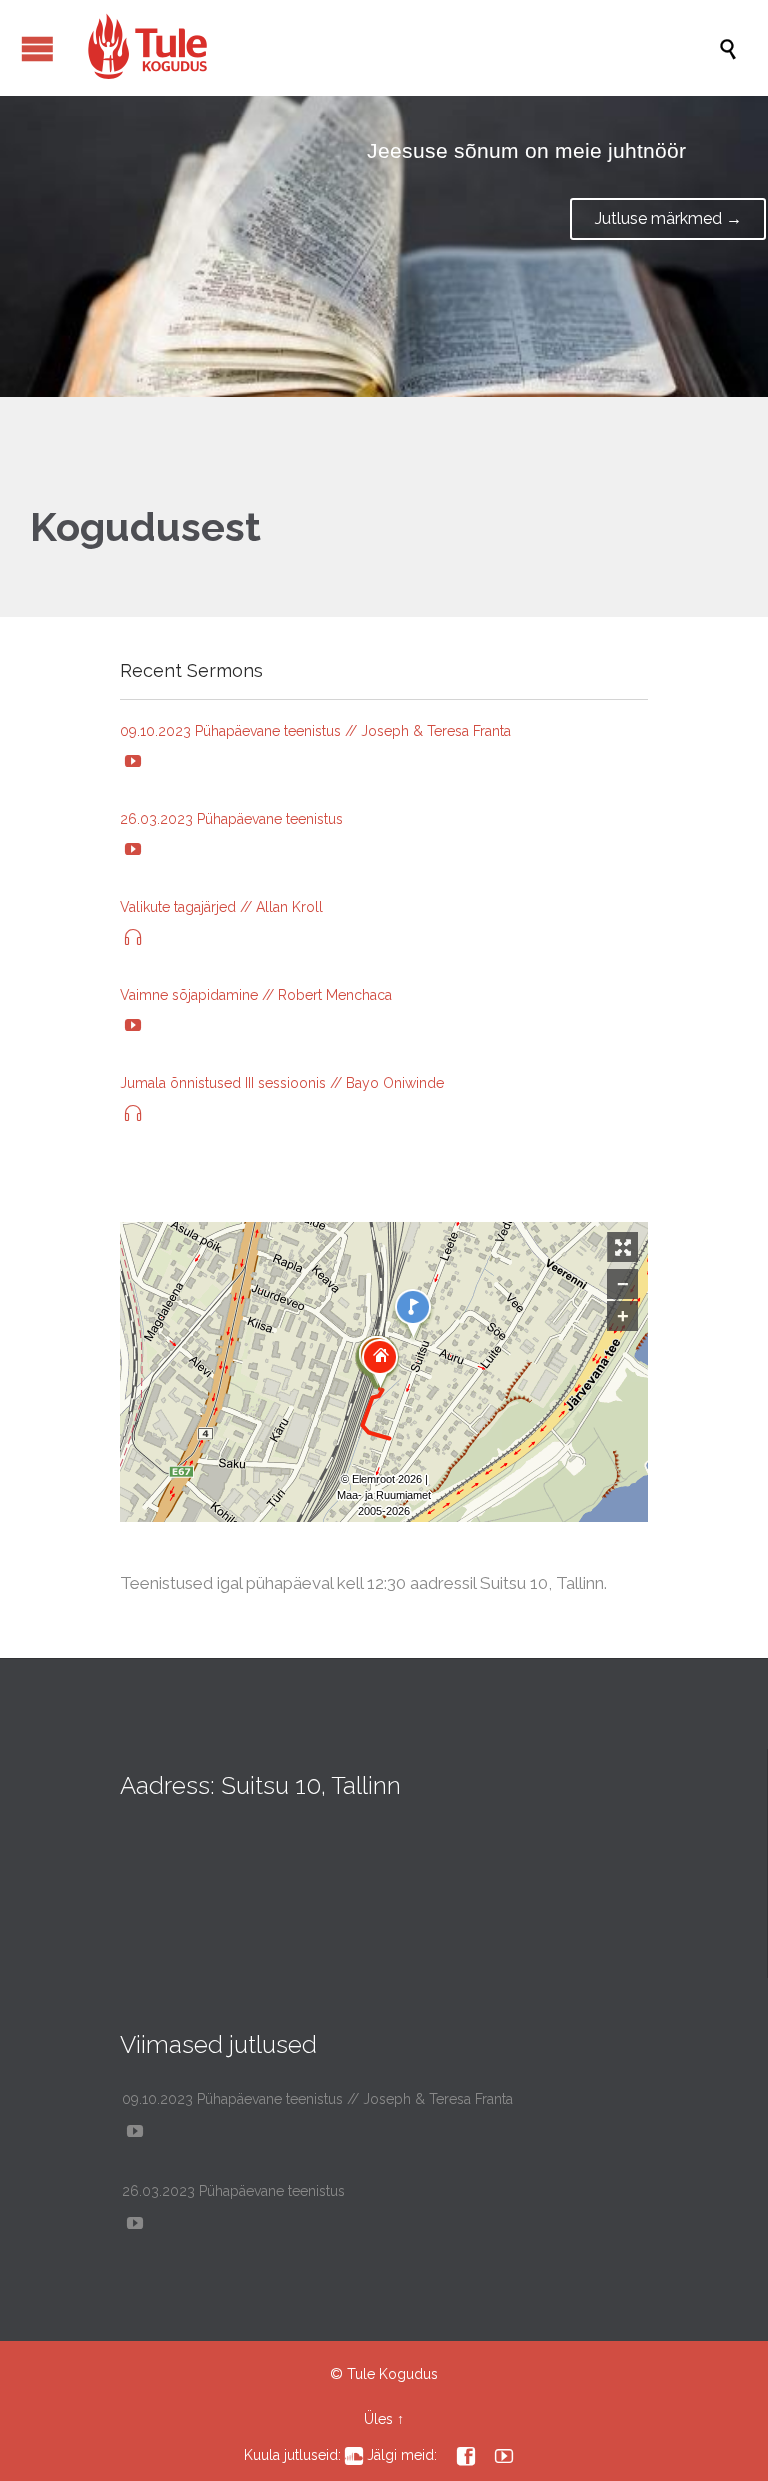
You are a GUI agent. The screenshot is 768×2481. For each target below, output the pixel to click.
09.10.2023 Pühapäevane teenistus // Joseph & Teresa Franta (315, 731)
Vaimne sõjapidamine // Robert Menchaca (256, 995)
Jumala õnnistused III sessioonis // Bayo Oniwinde (282, 1083)
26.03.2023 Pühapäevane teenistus (231, 819)
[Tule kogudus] (394, 48)
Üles (378, 2419)
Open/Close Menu (37, 48)
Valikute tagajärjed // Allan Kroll (221, 907)
